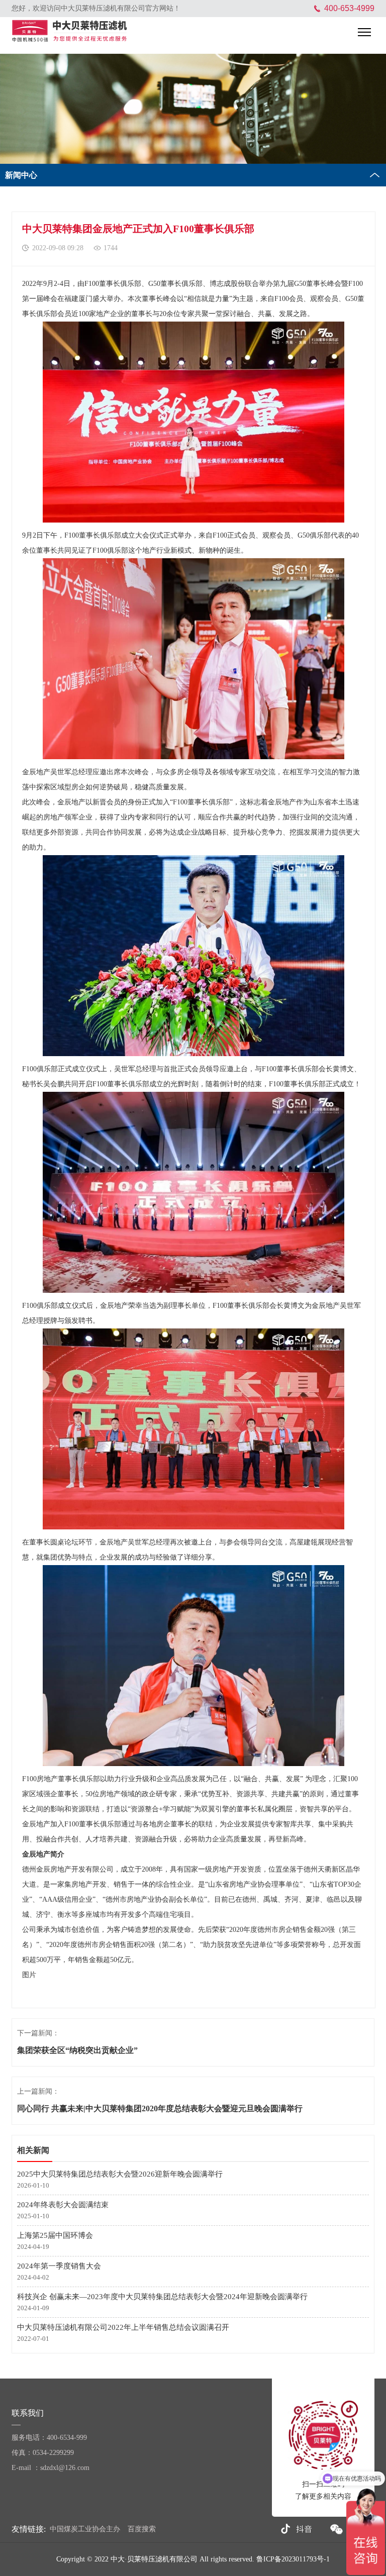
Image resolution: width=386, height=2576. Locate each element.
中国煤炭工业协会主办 (85, 2529)
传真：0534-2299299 (43, 2453)
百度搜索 (142, 2529)
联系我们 (29, 2413)
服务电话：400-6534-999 (49, 2438)
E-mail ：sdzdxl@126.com (51, 2468)
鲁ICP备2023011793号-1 (293, 2559)
